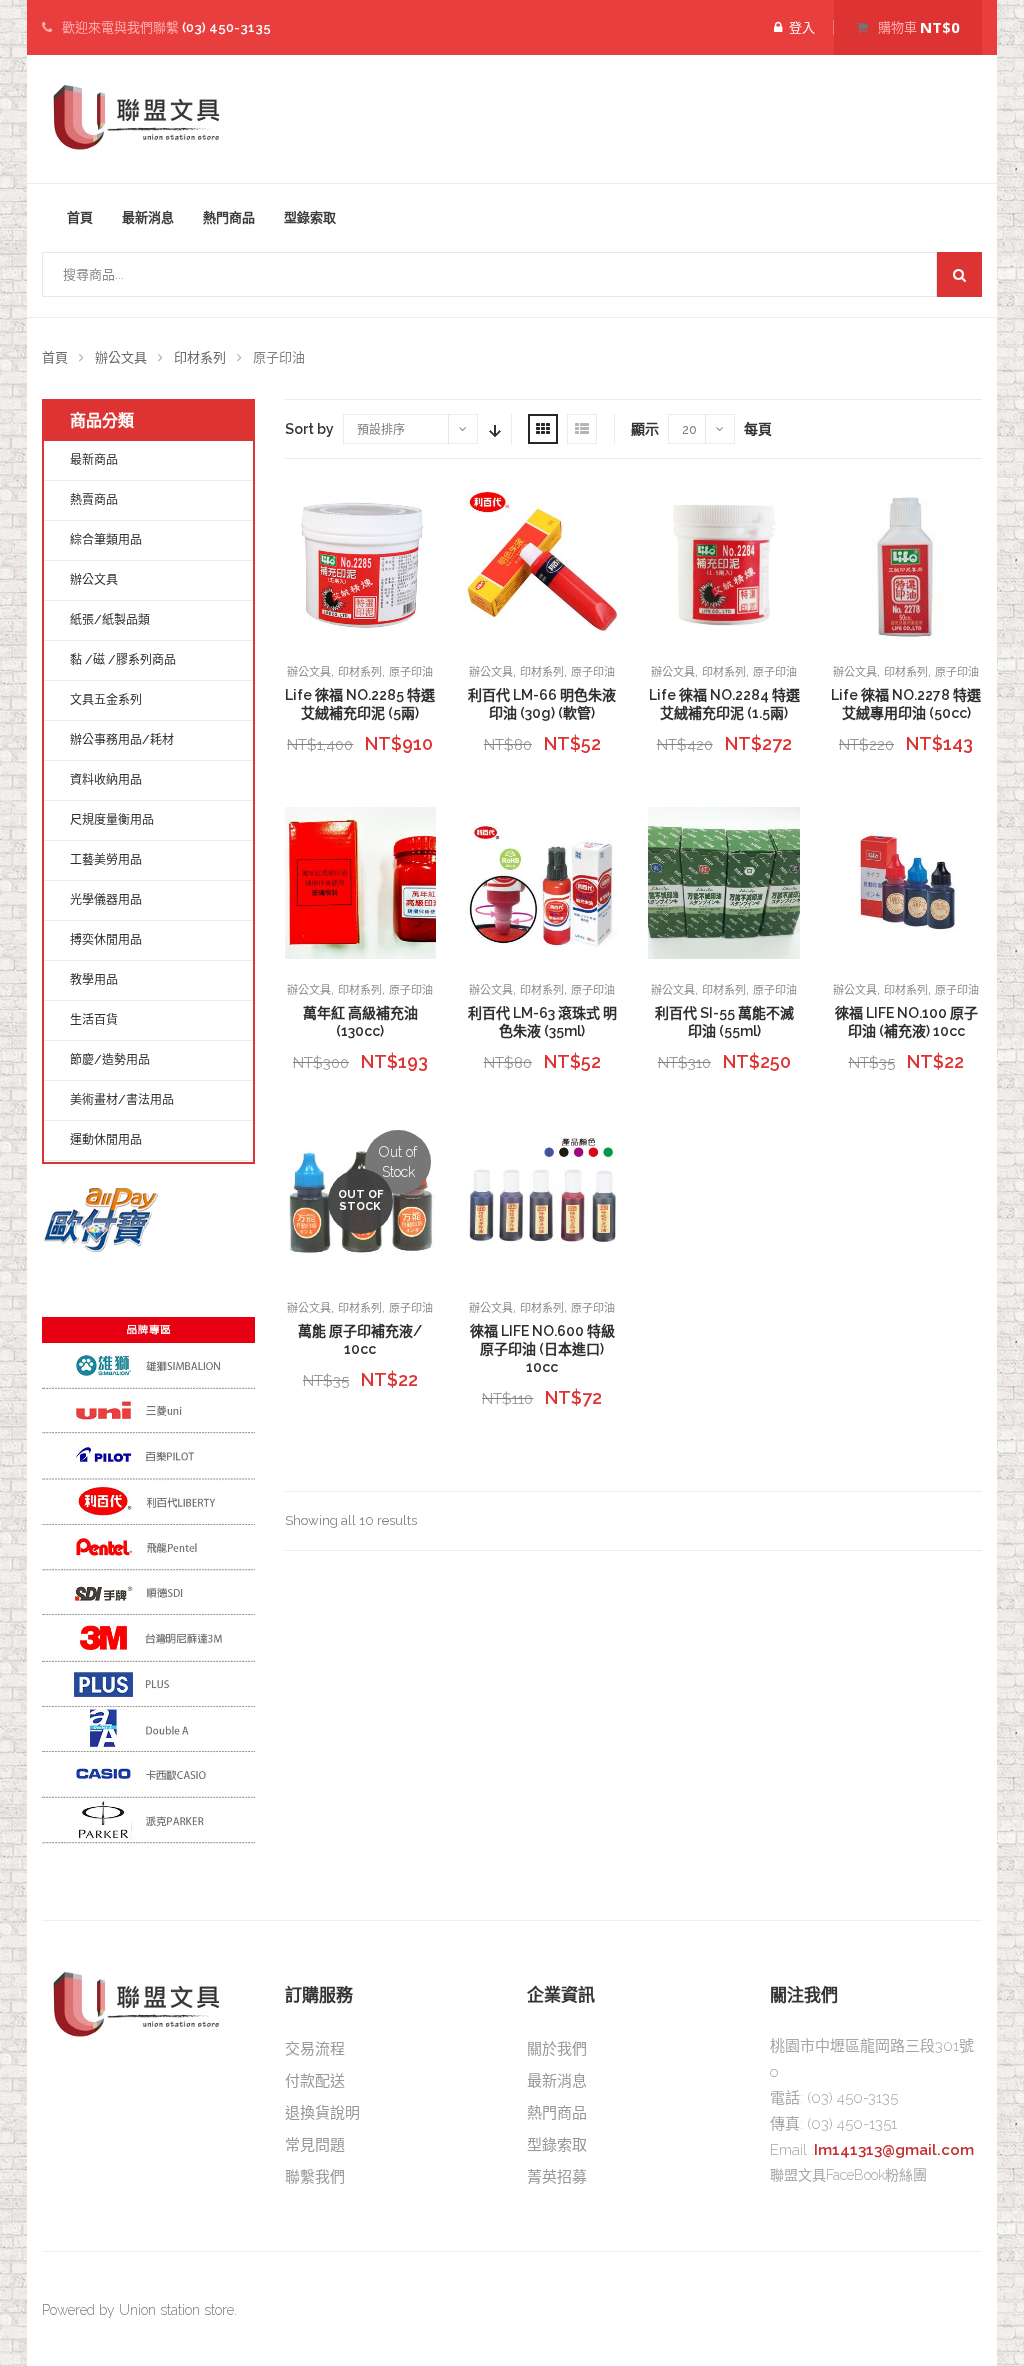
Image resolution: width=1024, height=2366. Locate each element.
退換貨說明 (322, 2113)
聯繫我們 (315, 2177)
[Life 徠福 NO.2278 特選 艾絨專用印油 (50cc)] (906, 565)
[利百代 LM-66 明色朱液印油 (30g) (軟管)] (542, 565)
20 (689, 430)
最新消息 (148, 217)
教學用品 (94, 980)
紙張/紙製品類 (110, 620)
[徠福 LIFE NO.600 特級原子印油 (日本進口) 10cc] (542, 1201)
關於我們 (557, 2049)
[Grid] (543, 429)
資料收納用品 (106, 780)
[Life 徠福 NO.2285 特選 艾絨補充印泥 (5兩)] (361, 565)
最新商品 (94, 460)
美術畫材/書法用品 (122, 1100)
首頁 (80, 217)
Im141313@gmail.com (894, 2150)
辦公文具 (121, 357)
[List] (582, 429)
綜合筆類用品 (106, 540)
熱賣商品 (94, 500)
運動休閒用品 (106, 1140)
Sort (493, 429)
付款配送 (315, 2081)
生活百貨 (94, 1020)
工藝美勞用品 (106, 860)
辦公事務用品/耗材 (122, 740)
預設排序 (381, 430)
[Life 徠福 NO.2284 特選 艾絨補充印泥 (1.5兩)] (724, 565)
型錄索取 (310, 217)
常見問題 (315, 2145)
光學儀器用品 (106, 900)
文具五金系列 (106, 700)
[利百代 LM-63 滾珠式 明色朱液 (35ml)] (542, 883)
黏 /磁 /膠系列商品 (123, 660)
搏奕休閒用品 (106, 940)
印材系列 (200, 357)
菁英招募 (557, 2177)
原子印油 (411, 672)
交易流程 (315, 2049)
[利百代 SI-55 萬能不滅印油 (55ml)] (724, 883)
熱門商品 (229, 217)
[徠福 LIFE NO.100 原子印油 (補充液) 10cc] (906, 883)
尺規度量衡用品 (112, 820)
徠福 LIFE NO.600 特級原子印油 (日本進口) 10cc (542, 1349)
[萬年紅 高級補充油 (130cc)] (361, 883)
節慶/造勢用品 (110, 1060)
